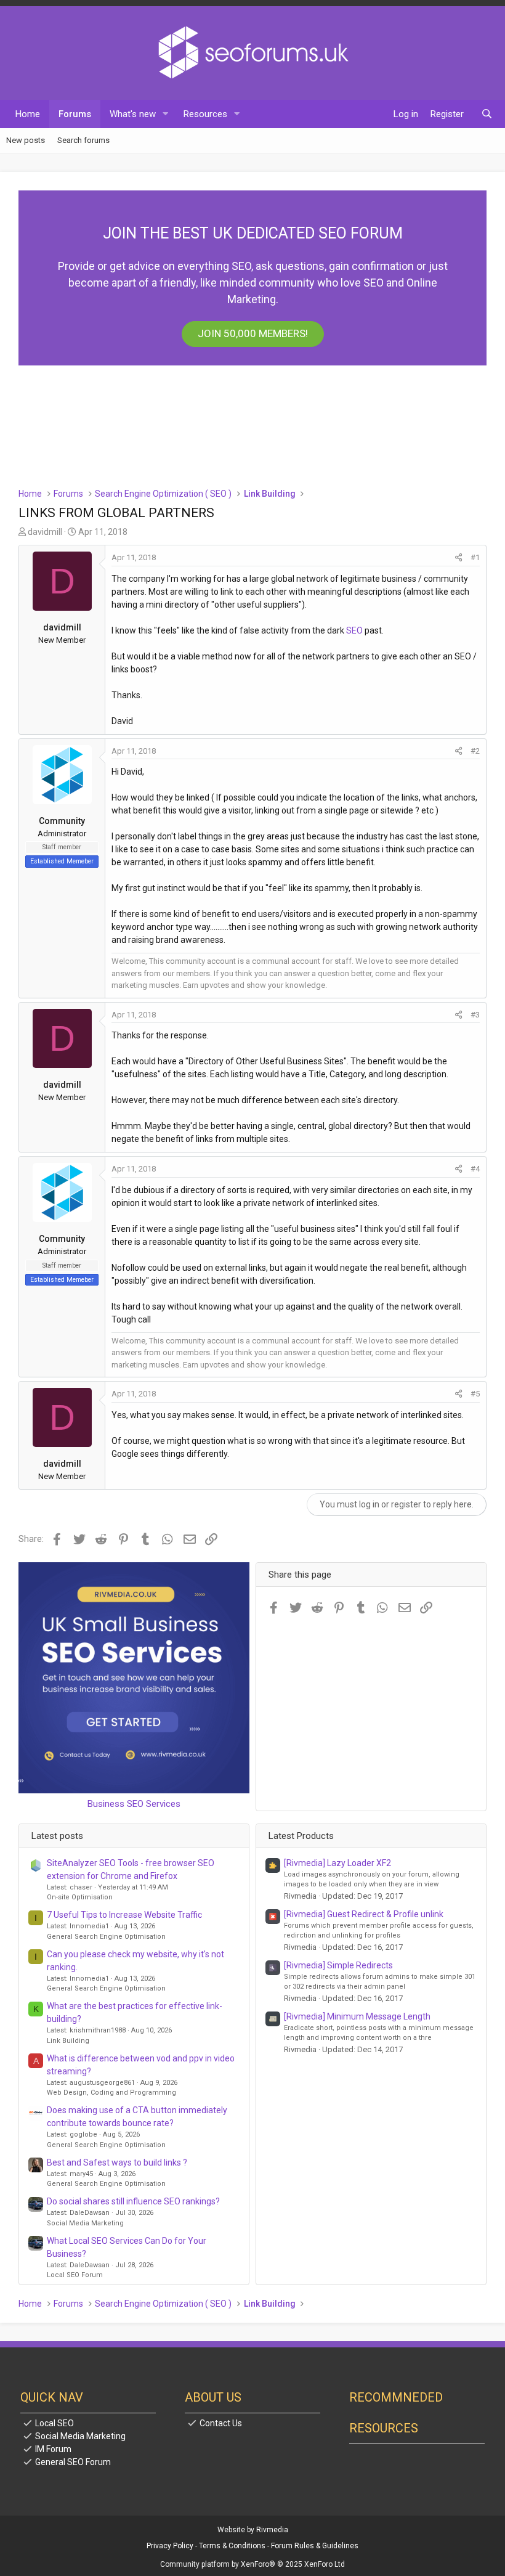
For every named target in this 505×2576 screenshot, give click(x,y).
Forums (75, 114)
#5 (475, 1394)
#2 (475, 751)
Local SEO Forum (75, 2275)
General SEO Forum (73, 2462)
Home (28, 114)
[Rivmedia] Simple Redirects (338, 1965)
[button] (166, 114)
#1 (475, 557)
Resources (205, 114)
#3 (475, 1015)
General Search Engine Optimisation (106, 1937)
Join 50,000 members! (253, 333)
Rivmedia (272, 2530)
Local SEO (55, 2423)
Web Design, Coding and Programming (111, 2093)
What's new (133, 114)
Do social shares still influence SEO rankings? (133, 2201)
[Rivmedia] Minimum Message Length (357, 2016)
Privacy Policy (170, 2546)
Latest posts (57, 1836)
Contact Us (221, 2423)
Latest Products (301, 1836)
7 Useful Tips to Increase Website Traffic (124, 1915)
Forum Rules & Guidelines (315, 2546)
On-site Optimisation (80, 1897)
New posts (26, 140)
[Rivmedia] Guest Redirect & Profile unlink (364, 1914)
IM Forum (53, 2449)
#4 (475, 1169)
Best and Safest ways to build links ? (117, 2162)
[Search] (487, 114)
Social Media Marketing (85, 2223)
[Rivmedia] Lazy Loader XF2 (337, 1863)
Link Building (68, 2041)
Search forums (83, 140)
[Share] (459, 558)
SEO (354, 630)
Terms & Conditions (232, 2546)
